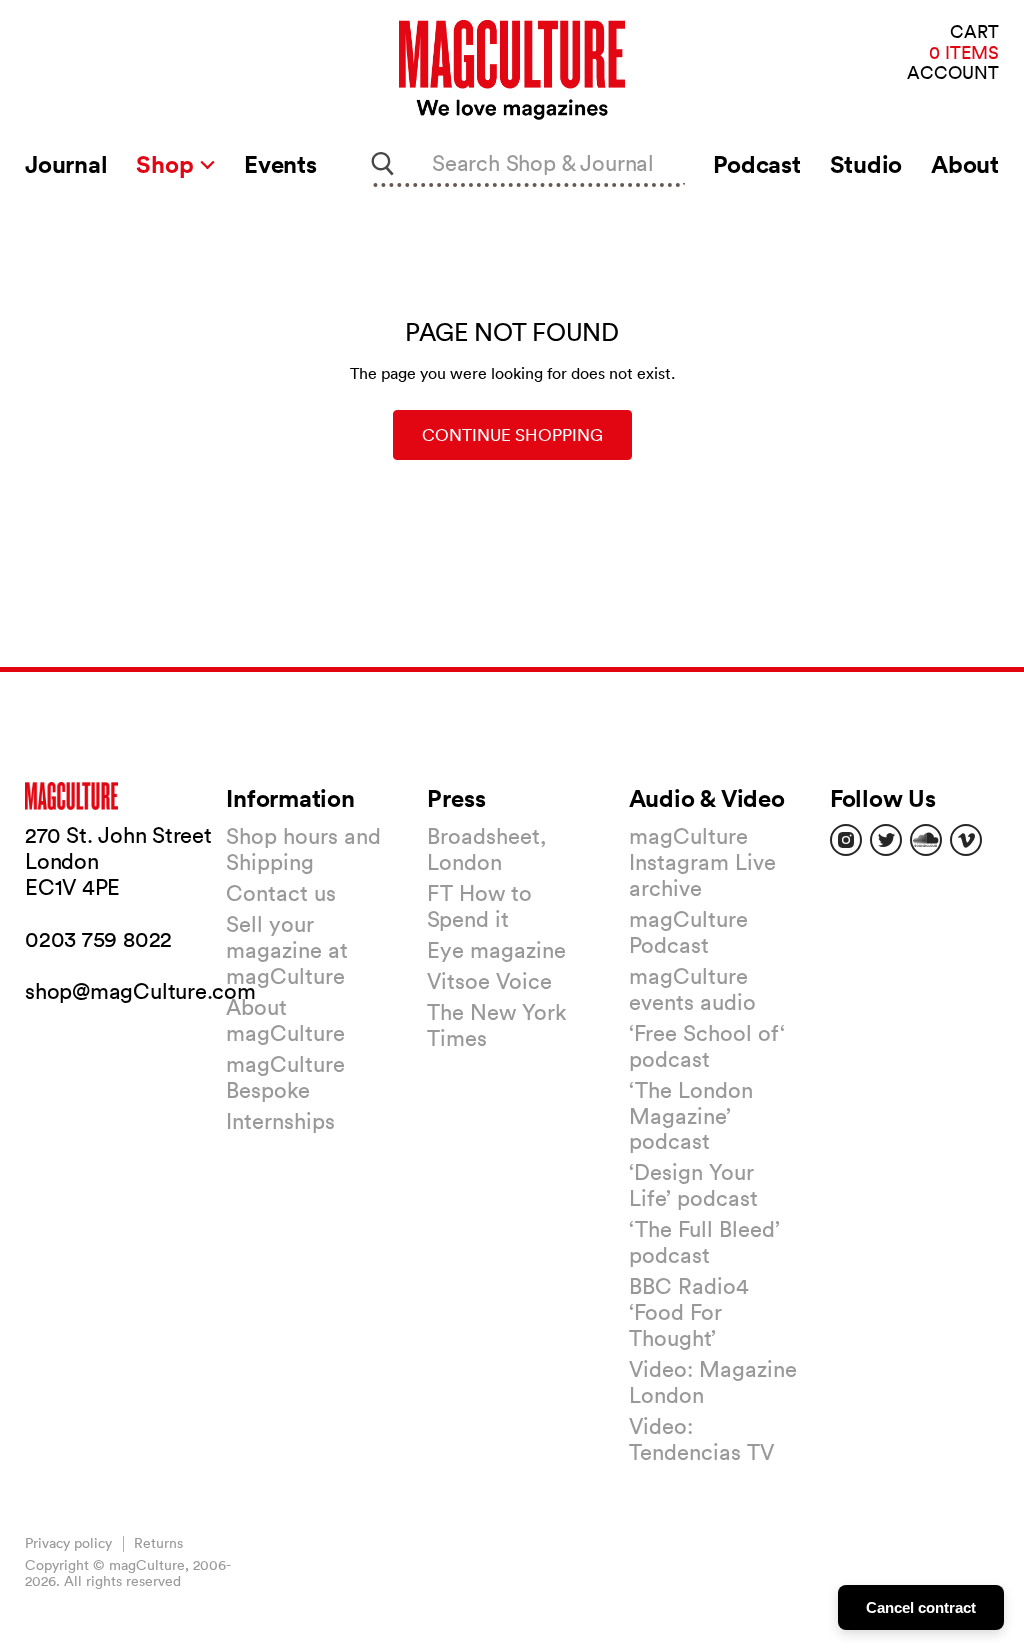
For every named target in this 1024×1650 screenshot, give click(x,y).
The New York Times (497, 1025)
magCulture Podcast (688, 932)
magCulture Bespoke (285, 1077)
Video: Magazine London (713, 1382)
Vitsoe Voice (489, 981)
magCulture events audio (692, 989)
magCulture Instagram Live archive (702, 862)
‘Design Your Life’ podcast (693, 1185)
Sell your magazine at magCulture (287, 950)
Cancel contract (921, 1607)
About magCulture (285, 1020)
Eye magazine (496, 950)
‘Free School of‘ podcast (707, 1046)
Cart (974, 32)
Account (953, 73)
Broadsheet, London (486, 849)
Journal (66, 164)
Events (280, 164)
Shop (167, 164)
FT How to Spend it (479, 906)
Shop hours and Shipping (303, 849)
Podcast (756, 164)
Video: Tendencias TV (701, 1439)
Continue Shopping (512, 434)
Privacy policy (68, 1543)
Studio (866, 164)
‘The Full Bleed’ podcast (704, 1242)
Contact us (281, 893)
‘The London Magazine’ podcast (691, 1116)
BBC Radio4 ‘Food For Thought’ (689, 1312)
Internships (280, 1121)
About (965, 164)
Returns (158, 1543)
